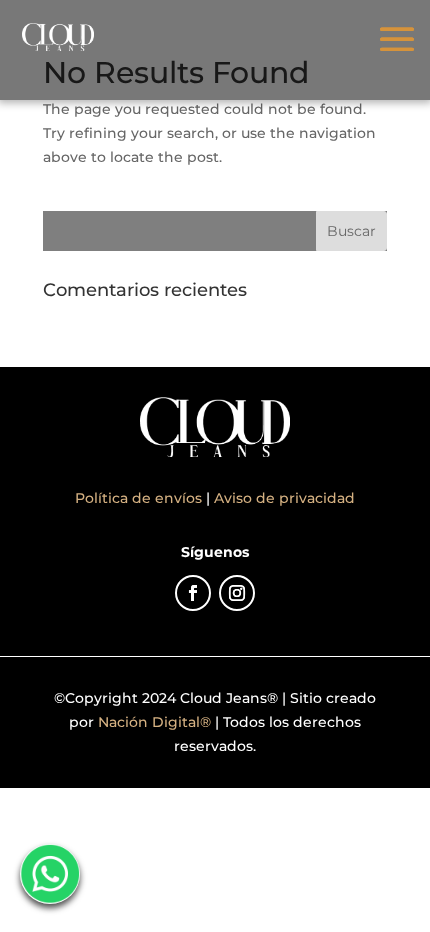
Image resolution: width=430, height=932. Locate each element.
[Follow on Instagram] (237, 593)
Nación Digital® (154, 722)
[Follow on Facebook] (193, 593)
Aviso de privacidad (284, 498)
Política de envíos (140, 498)
